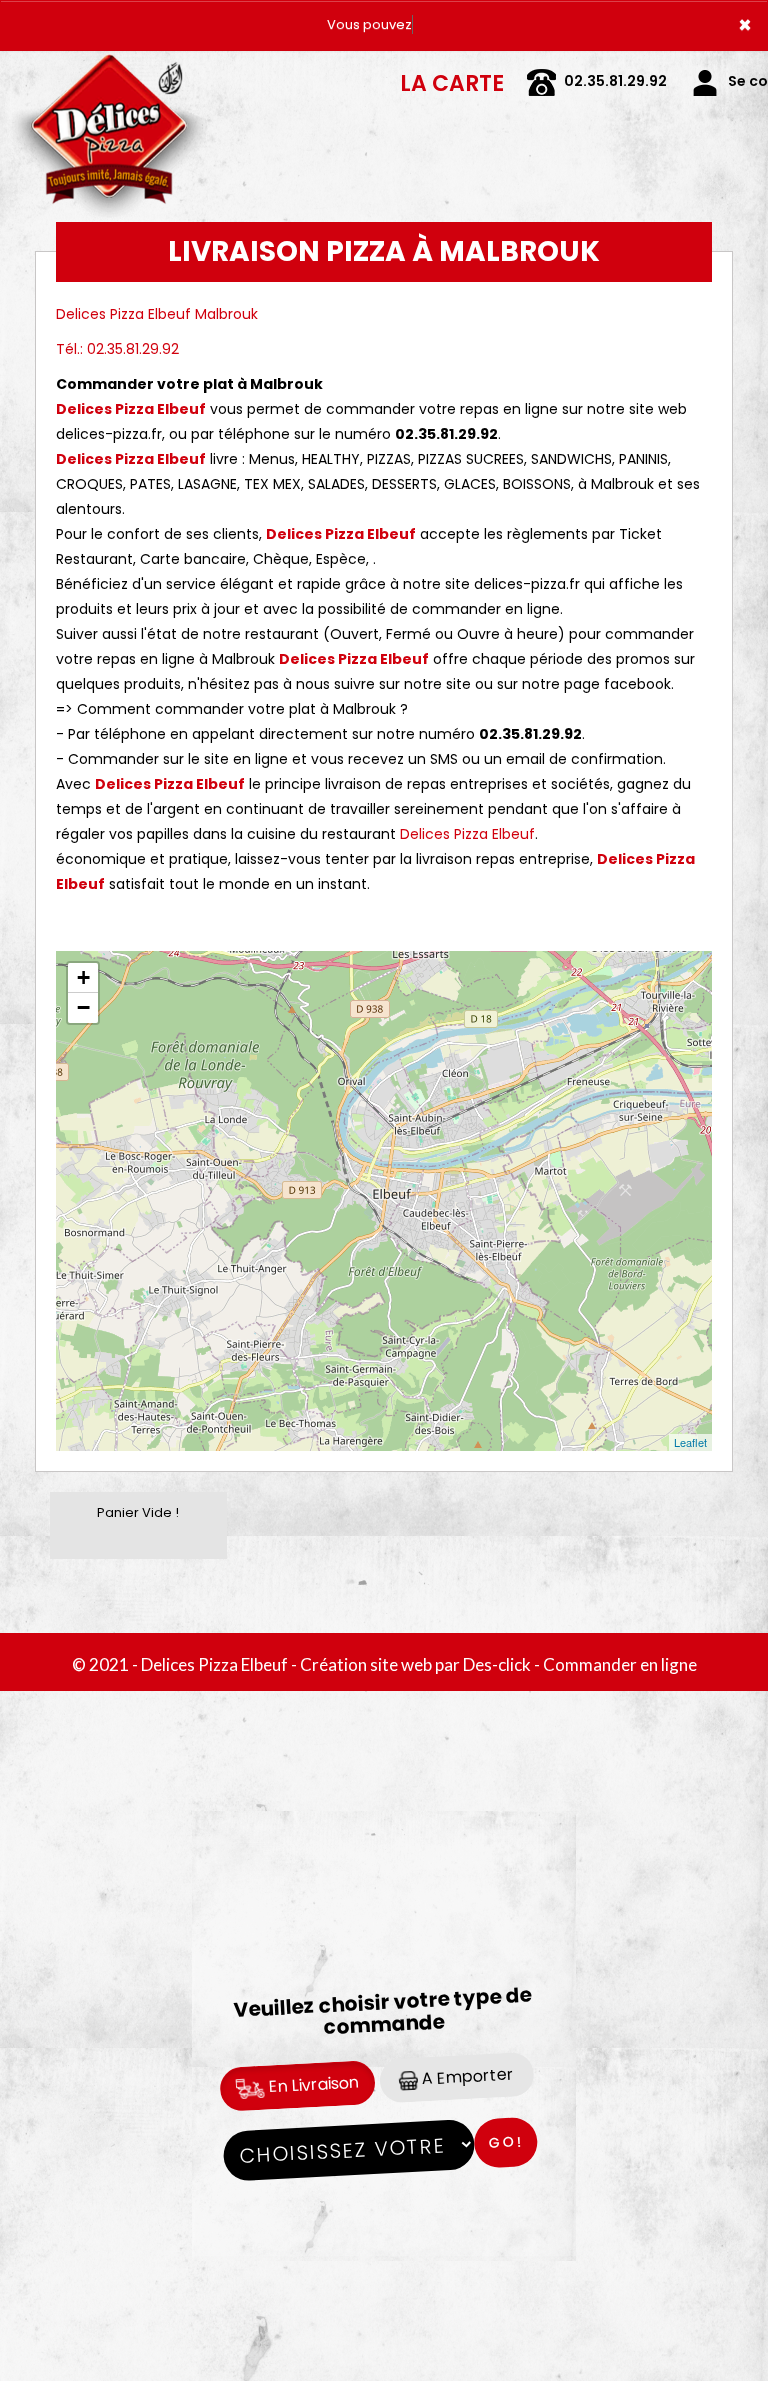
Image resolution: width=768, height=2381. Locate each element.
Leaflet (690, 1442)
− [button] (83, 1007)
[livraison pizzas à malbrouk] (109, 79)
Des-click (497, 1664)
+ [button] (83, 977)
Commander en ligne (620, 1664)
